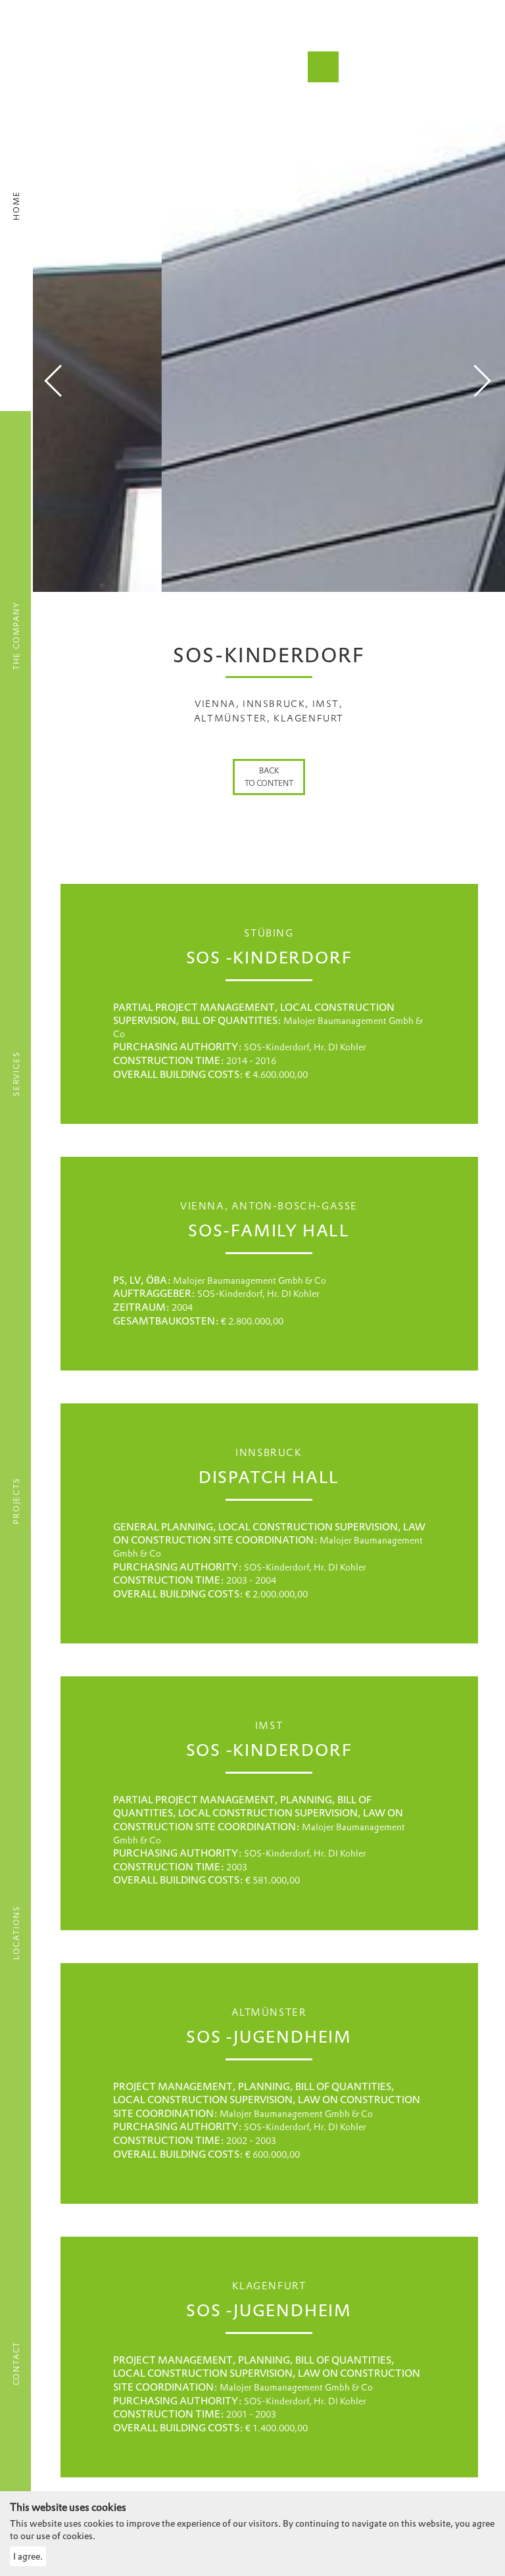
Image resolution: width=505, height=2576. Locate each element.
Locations (16, 1932)
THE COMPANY (16, 636)
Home (16, 206)
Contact (16, 2364)
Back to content (269, 777)
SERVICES (16, 1074)
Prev (53, 381)
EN (72, 41)
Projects (16, 1500)
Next (482, 381)
